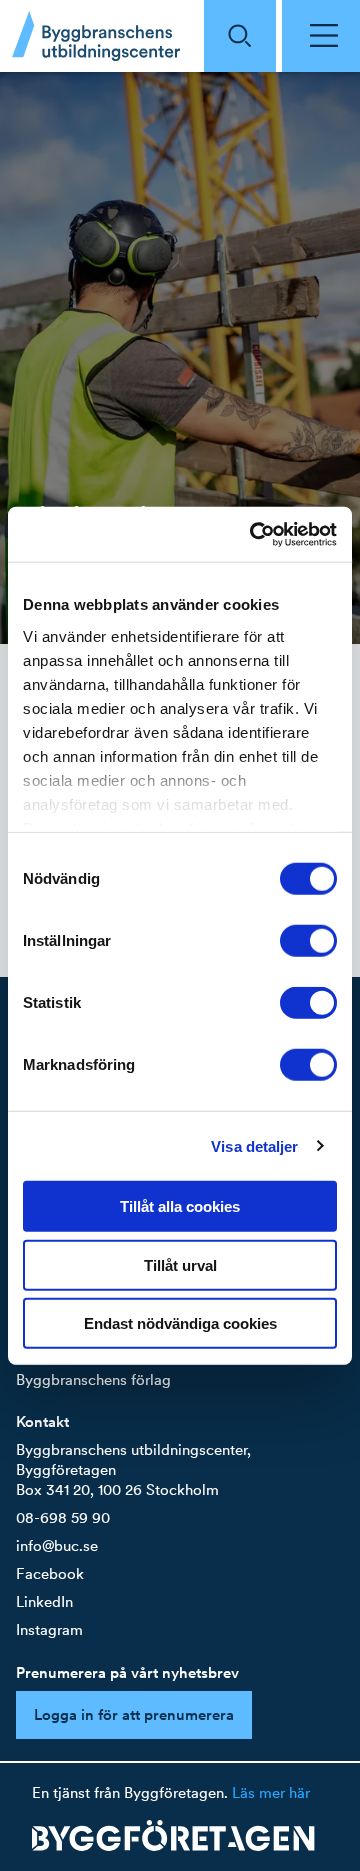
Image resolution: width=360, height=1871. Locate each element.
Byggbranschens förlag (93, 1379)
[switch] (308, 941)
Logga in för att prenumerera (134, 1714)
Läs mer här (271, 1792)
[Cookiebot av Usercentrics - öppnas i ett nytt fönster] (254, 534)
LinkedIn (44, 1601)
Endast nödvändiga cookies (180, 1323)
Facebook (50, 1573)
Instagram (49, 1629)
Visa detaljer (254, 1145)
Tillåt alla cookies (180, 1206)
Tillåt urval (180, 1264)
